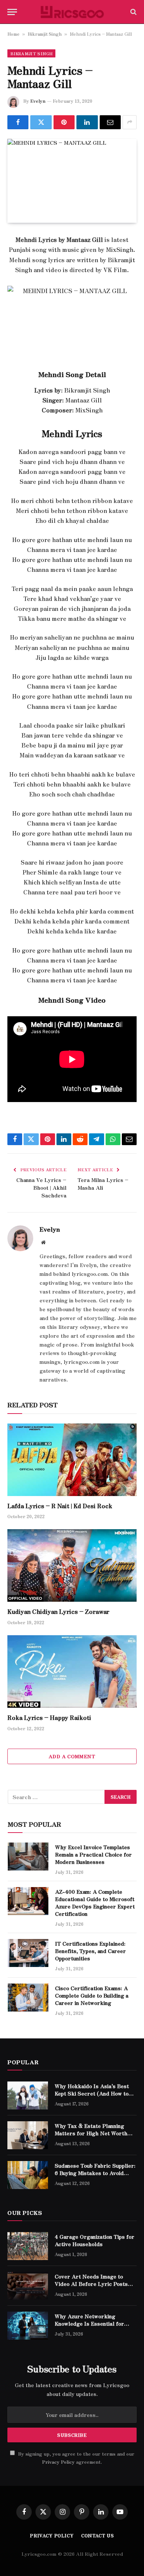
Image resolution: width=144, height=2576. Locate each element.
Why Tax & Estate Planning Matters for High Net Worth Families (91, 2133)
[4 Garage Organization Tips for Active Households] (28, 2246)
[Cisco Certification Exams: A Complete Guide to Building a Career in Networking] (28, 1998)
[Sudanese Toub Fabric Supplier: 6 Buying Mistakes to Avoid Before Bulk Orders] (28, 2175)
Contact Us (98, 2535)
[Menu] (12, 12)
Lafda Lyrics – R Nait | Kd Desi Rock (60, 1506)
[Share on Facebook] (18, 122)
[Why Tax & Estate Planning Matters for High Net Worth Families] (28, 2135)
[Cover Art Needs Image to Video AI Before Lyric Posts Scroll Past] (28, 2286)
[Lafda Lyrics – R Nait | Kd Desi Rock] (72, 1460)
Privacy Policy (58, 2462)
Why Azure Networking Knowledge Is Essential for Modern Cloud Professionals (91, 2323)
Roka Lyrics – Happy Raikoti (49, 1717)
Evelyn (38, 101)
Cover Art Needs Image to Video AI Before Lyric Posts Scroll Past (91, 2284)
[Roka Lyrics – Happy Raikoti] (72, 1671)
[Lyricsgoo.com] (72, 12)
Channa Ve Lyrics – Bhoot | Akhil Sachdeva (41, 1187)
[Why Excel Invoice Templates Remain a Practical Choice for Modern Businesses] (28, 1857)
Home (13, 34)
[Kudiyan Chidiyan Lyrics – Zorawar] (72, 1565)
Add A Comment (72, 1756)
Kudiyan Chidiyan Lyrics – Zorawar (58, 1611)
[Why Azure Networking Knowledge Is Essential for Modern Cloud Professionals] (28, 2326)
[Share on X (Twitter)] (41, 122)
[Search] (133, 12)
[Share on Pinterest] (64, 122)
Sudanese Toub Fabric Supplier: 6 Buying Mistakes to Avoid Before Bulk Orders (95, 2173)
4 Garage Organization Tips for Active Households (95, 2240)
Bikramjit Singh (45, 34)
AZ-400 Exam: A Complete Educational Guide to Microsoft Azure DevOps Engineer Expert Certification (95, 1903)
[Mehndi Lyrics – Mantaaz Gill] (72, 181)
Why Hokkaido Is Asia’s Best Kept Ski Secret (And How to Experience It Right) (92, 2093)
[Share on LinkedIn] (87, 122)
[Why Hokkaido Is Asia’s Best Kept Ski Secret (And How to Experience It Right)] (28, 2095)
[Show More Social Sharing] (130, 122)
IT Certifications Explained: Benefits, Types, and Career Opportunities (90, 1951)
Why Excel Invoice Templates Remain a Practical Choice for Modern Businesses (93, 1854)
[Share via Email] (110, 122)
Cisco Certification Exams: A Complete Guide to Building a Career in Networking (92, 1995)
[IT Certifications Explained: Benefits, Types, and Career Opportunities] (28, 1953)
